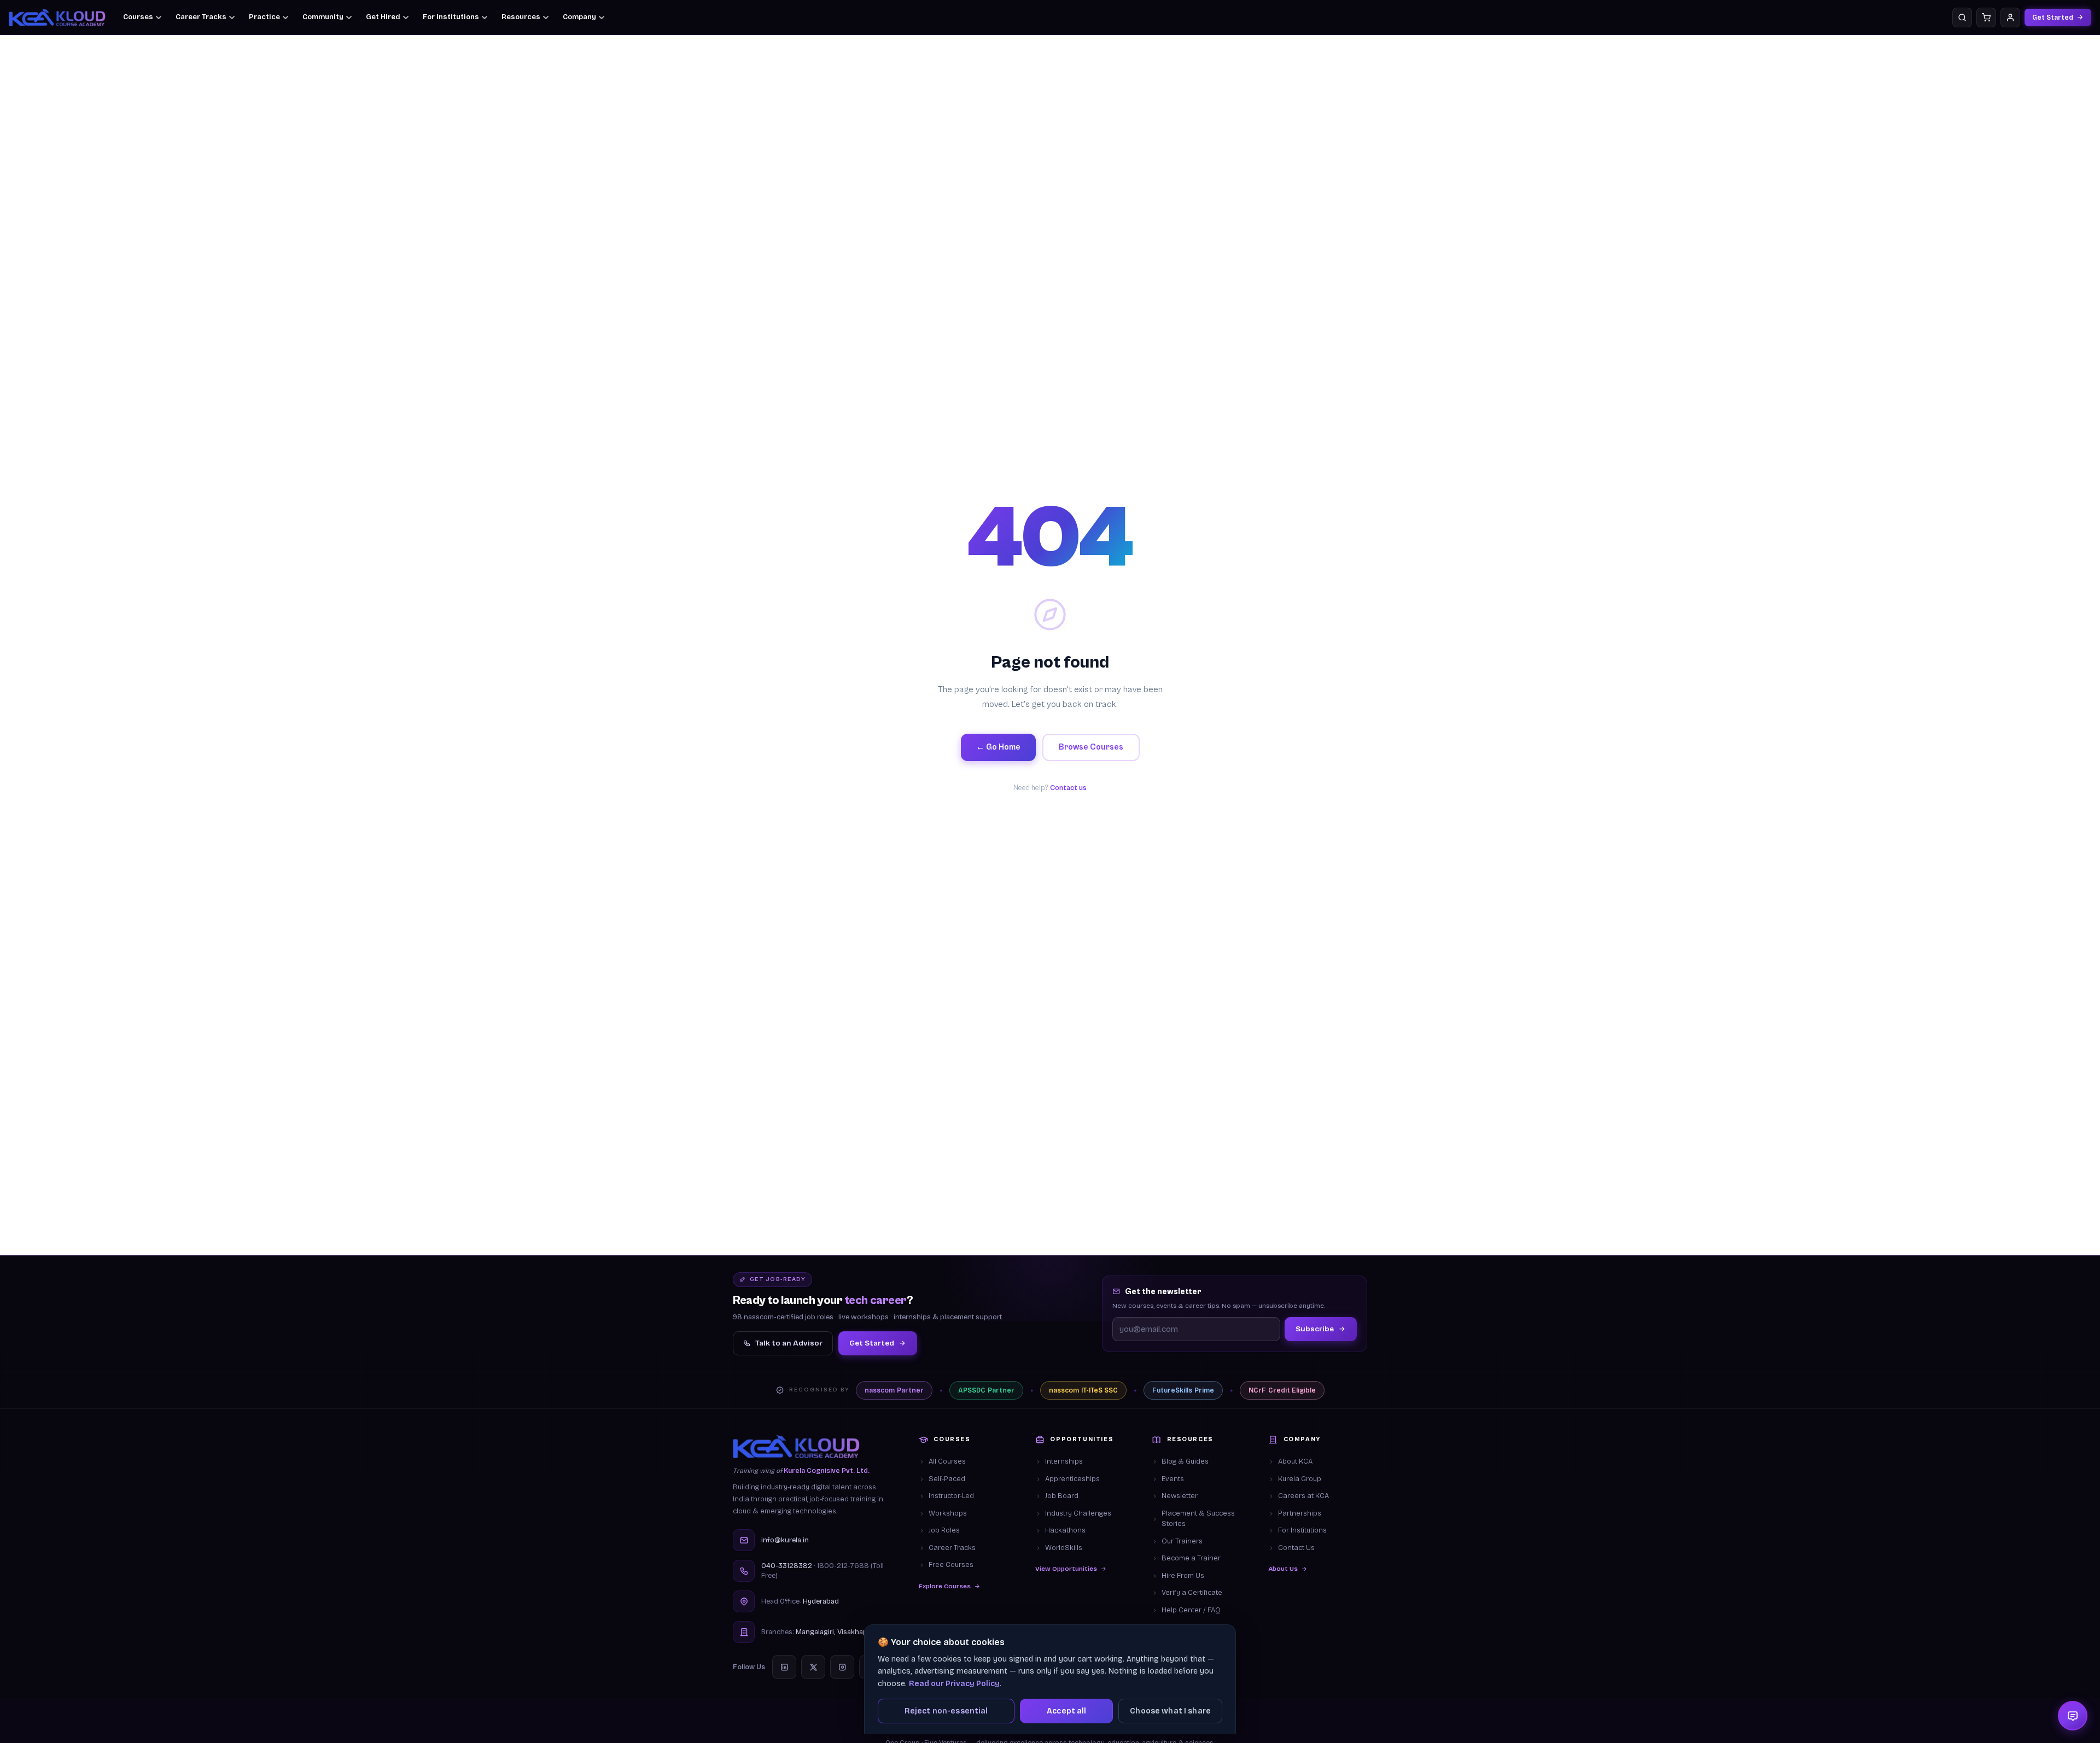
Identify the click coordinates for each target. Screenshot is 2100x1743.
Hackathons (1065, 1530)
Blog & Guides (1185, 1461)
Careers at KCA (1303, 1496)
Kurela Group (1300, 1479)
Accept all (1066, 1711)
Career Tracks (952, 1548)
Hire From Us (1183, 1576)
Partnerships (1300, 1513)
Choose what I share (1170, 1711)
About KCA (1295, 1461)
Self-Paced (947, 1479)
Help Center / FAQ (1191, 1610)
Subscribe (1315, 1329)
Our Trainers (1182, 1541)
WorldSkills (1064, 1548)
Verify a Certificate (1192, 1593)
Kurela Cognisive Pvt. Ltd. (827, 1471)
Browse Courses (1091, 747)
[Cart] (1986, 17)
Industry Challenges (1078, 1513)
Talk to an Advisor (789, 1343)
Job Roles (944, 1530)
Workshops (948, 1513)
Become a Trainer (1191, 1558)
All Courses (947, 1461)
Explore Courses (945, 1586)
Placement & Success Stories (1198, 1519)
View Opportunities (1066, 1569)
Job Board (1062, 1496)
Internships (1064, 1461)
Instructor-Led (951, 1496)
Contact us (1068, 788)
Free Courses (951, 1565)
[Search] (1962, 17)
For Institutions (1302, 1530)
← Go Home (998, 747)
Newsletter (1180, 1496)
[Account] (2010, 17)
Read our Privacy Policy (954, 1684)
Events (1173, 1479)
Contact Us (1296, 1548)
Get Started (2053, 17)
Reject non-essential (946, 1711)
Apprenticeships (1072, 1479)
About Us (1283, 1569)
